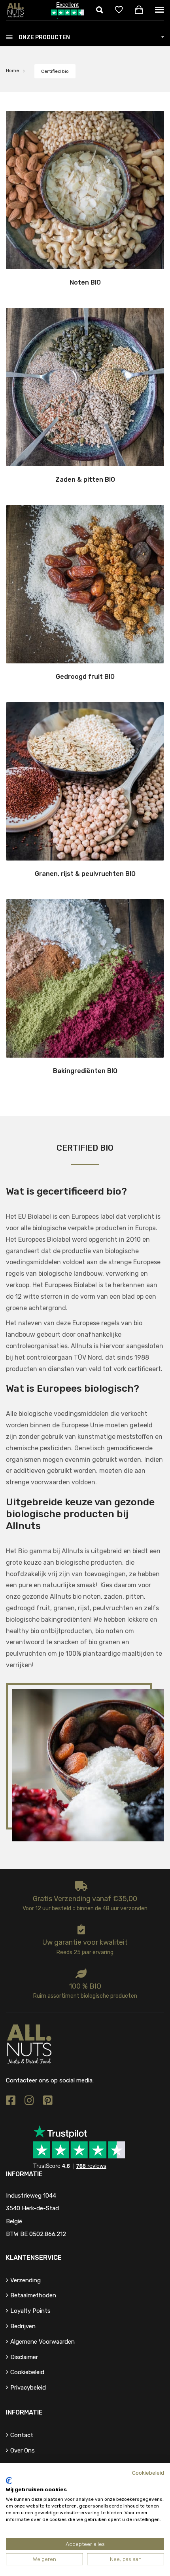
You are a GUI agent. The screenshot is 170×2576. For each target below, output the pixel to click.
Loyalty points (30, 2311)
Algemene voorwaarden (42, 2342)
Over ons (23, 2451)
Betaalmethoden (33, 2295)
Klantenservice (34, 2258)
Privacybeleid (28, 2388)
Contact (22, 2435)
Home (12, 70)
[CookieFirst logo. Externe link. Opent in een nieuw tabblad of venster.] (9, 2481)
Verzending (25, 2280)
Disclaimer (24, 2357)
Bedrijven (23, 2326)
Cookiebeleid (27, 2372)
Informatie (24, 2412)
